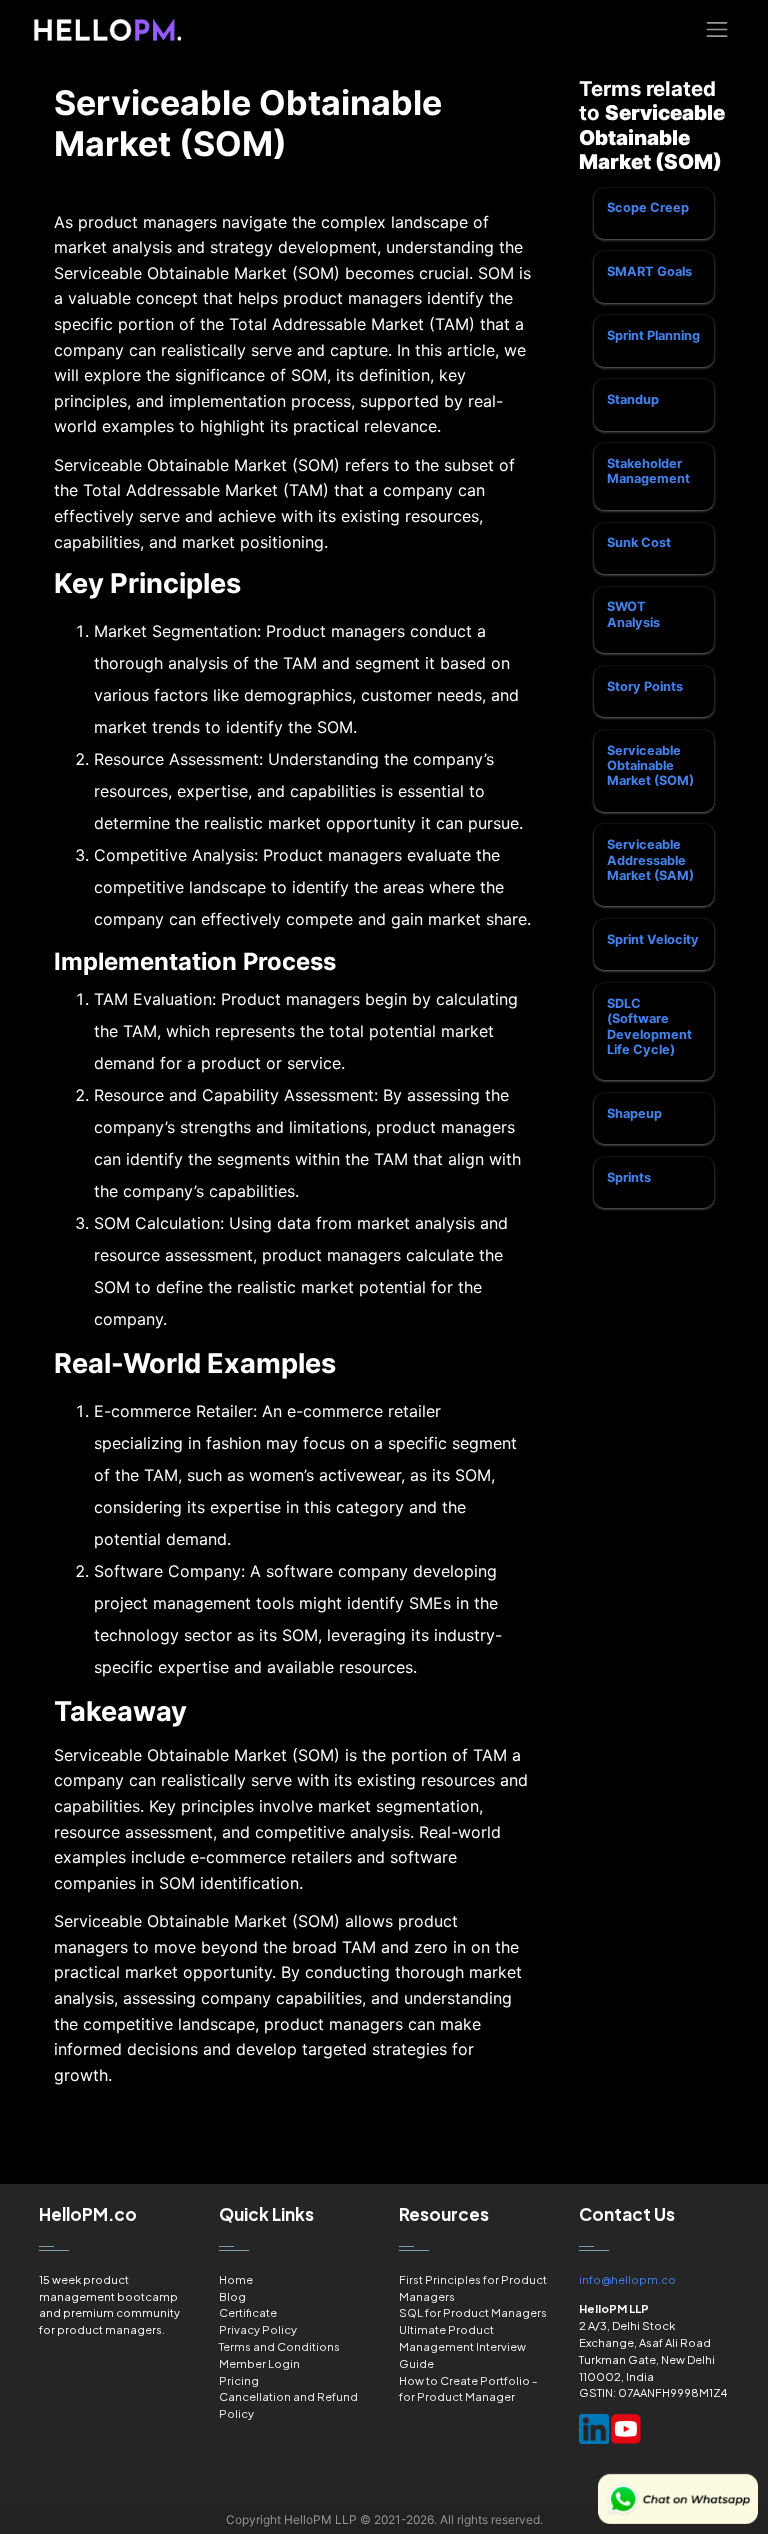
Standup (633, 399)
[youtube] (626, 2429)
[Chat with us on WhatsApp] (678, 2499)
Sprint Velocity (653, 939)
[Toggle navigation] (717, 30)
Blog (232, 2296)
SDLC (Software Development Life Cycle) (649, 1026)
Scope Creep (648, 207)
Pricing (239, 2380)
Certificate (248, 2312)
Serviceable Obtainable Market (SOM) (650, 766)
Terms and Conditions (279, 2346)
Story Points (645, 686)
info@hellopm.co (627, 2279)
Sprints (629, 1177)
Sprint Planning (653, 335)
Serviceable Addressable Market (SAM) (650, 860)
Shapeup (634, 1113)
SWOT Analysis (633, 614)
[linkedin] (594, 2429)
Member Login (259, 2363)
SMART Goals (649, 271)
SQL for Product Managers (473, 2312)
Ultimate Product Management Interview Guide (462, 2346)
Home (236, 2279)
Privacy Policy (258, 2329)
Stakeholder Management (648, 471)
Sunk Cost (639, 542)
